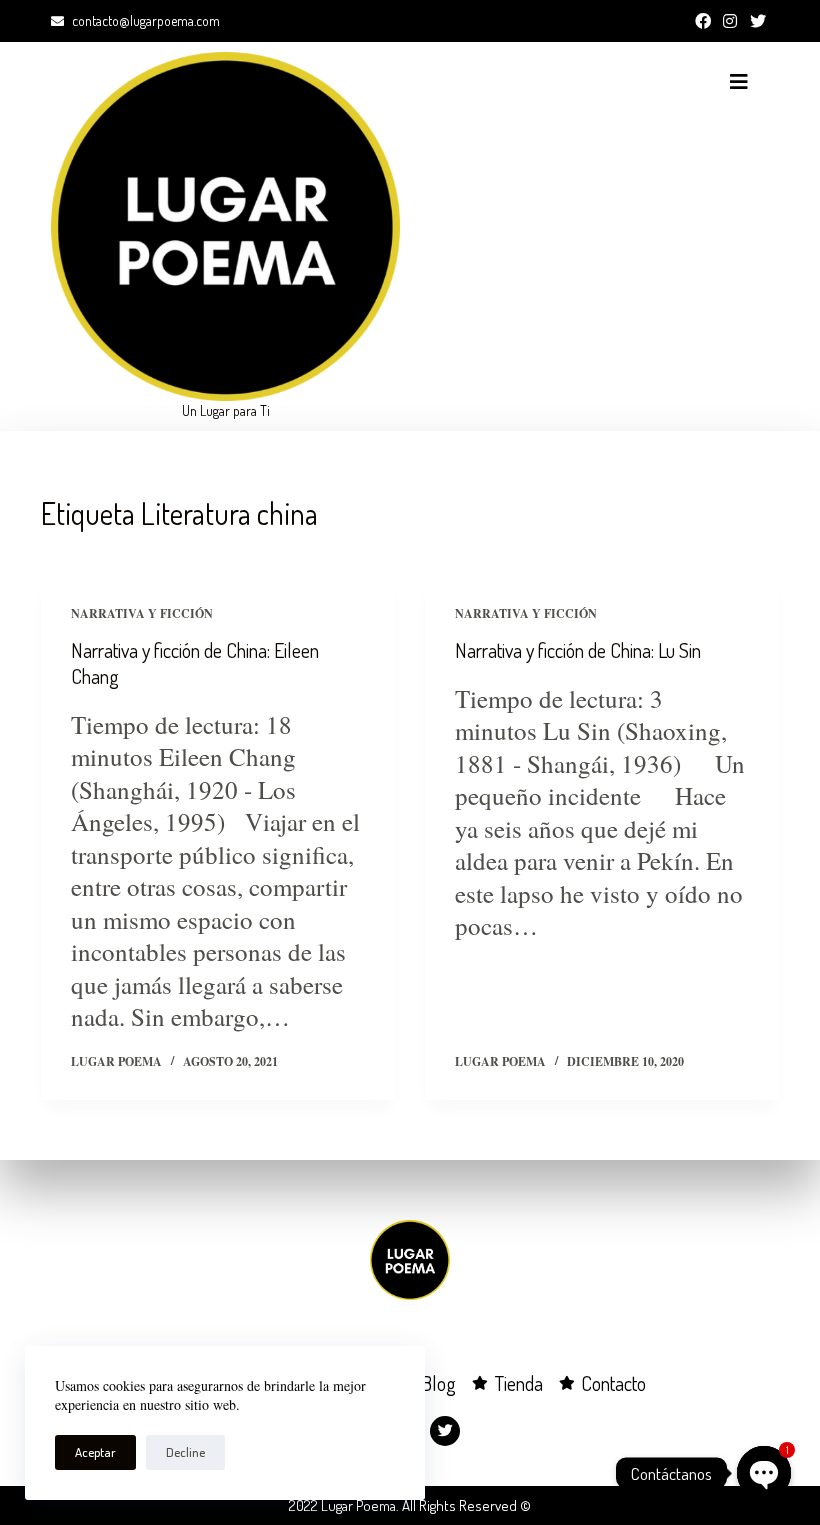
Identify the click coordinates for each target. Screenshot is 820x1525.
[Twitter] (758, 21)
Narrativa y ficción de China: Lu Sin (578, 650)
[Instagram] (730, 21)
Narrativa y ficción (142, 613)
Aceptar (95, 1452)
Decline (185, 1452)
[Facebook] (703, 21)
